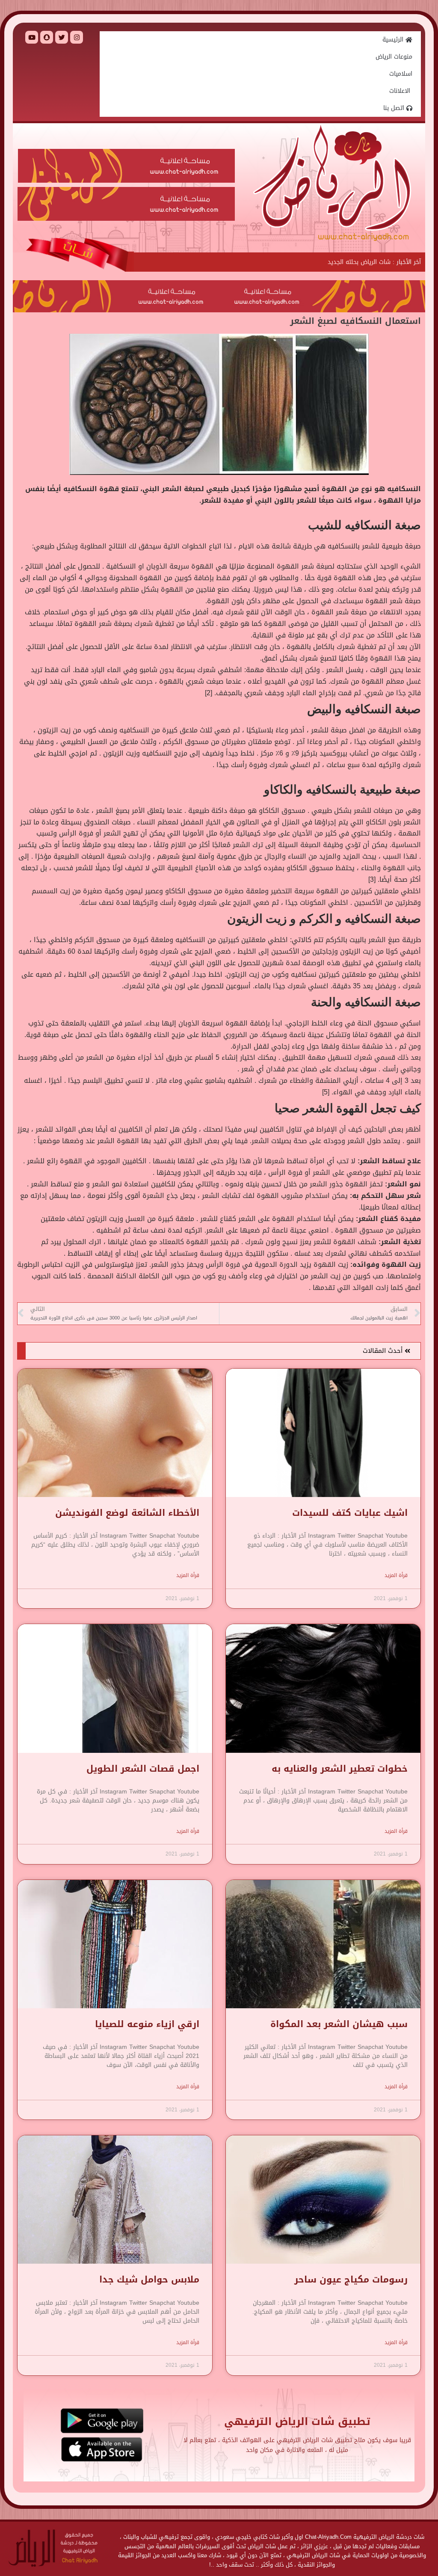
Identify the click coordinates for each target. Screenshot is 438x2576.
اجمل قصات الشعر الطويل (143, 1769)
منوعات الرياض (394, 57)
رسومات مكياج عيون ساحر (351, 2280)
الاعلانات (401, 91)
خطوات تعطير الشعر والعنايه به (340, 1769)
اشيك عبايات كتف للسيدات (350, 1513)
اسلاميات (401, 74)
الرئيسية (394, 40)
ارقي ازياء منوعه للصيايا (147, 2024)
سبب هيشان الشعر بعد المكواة (339, 2024)
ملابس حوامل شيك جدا (149, 2280)
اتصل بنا (395, 108)
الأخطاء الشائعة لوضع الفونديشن (127, 1513)
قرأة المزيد (396, 1575)
